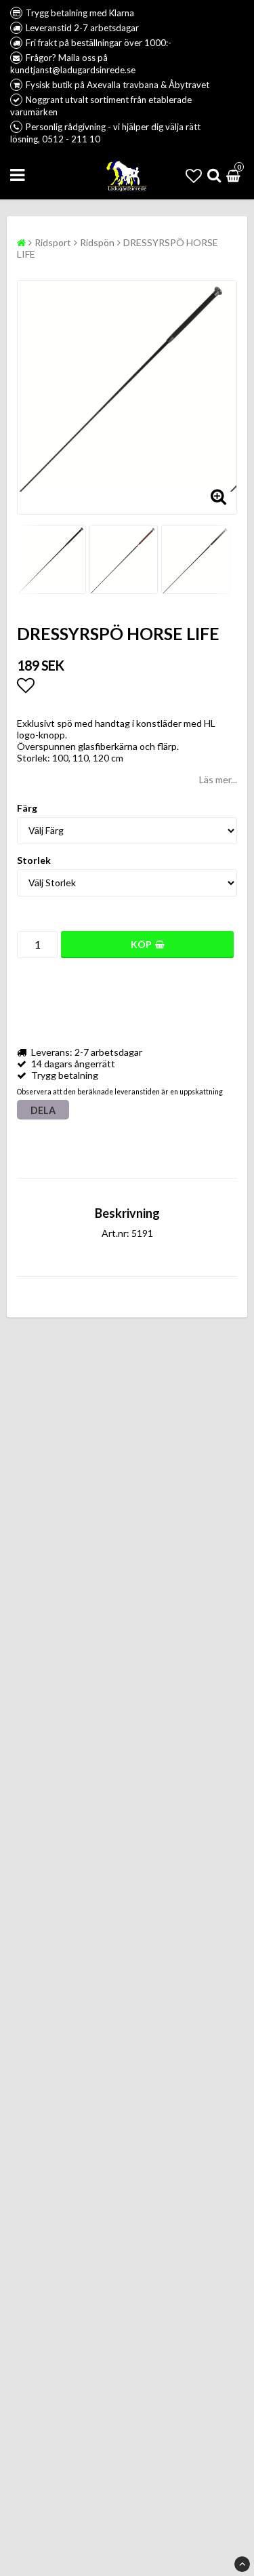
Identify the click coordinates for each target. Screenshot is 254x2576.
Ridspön (97, 242)
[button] (194, 175)
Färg (27, 808)
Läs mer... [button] (218, 779)
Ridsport (53, 242)
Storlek (34, 860)
